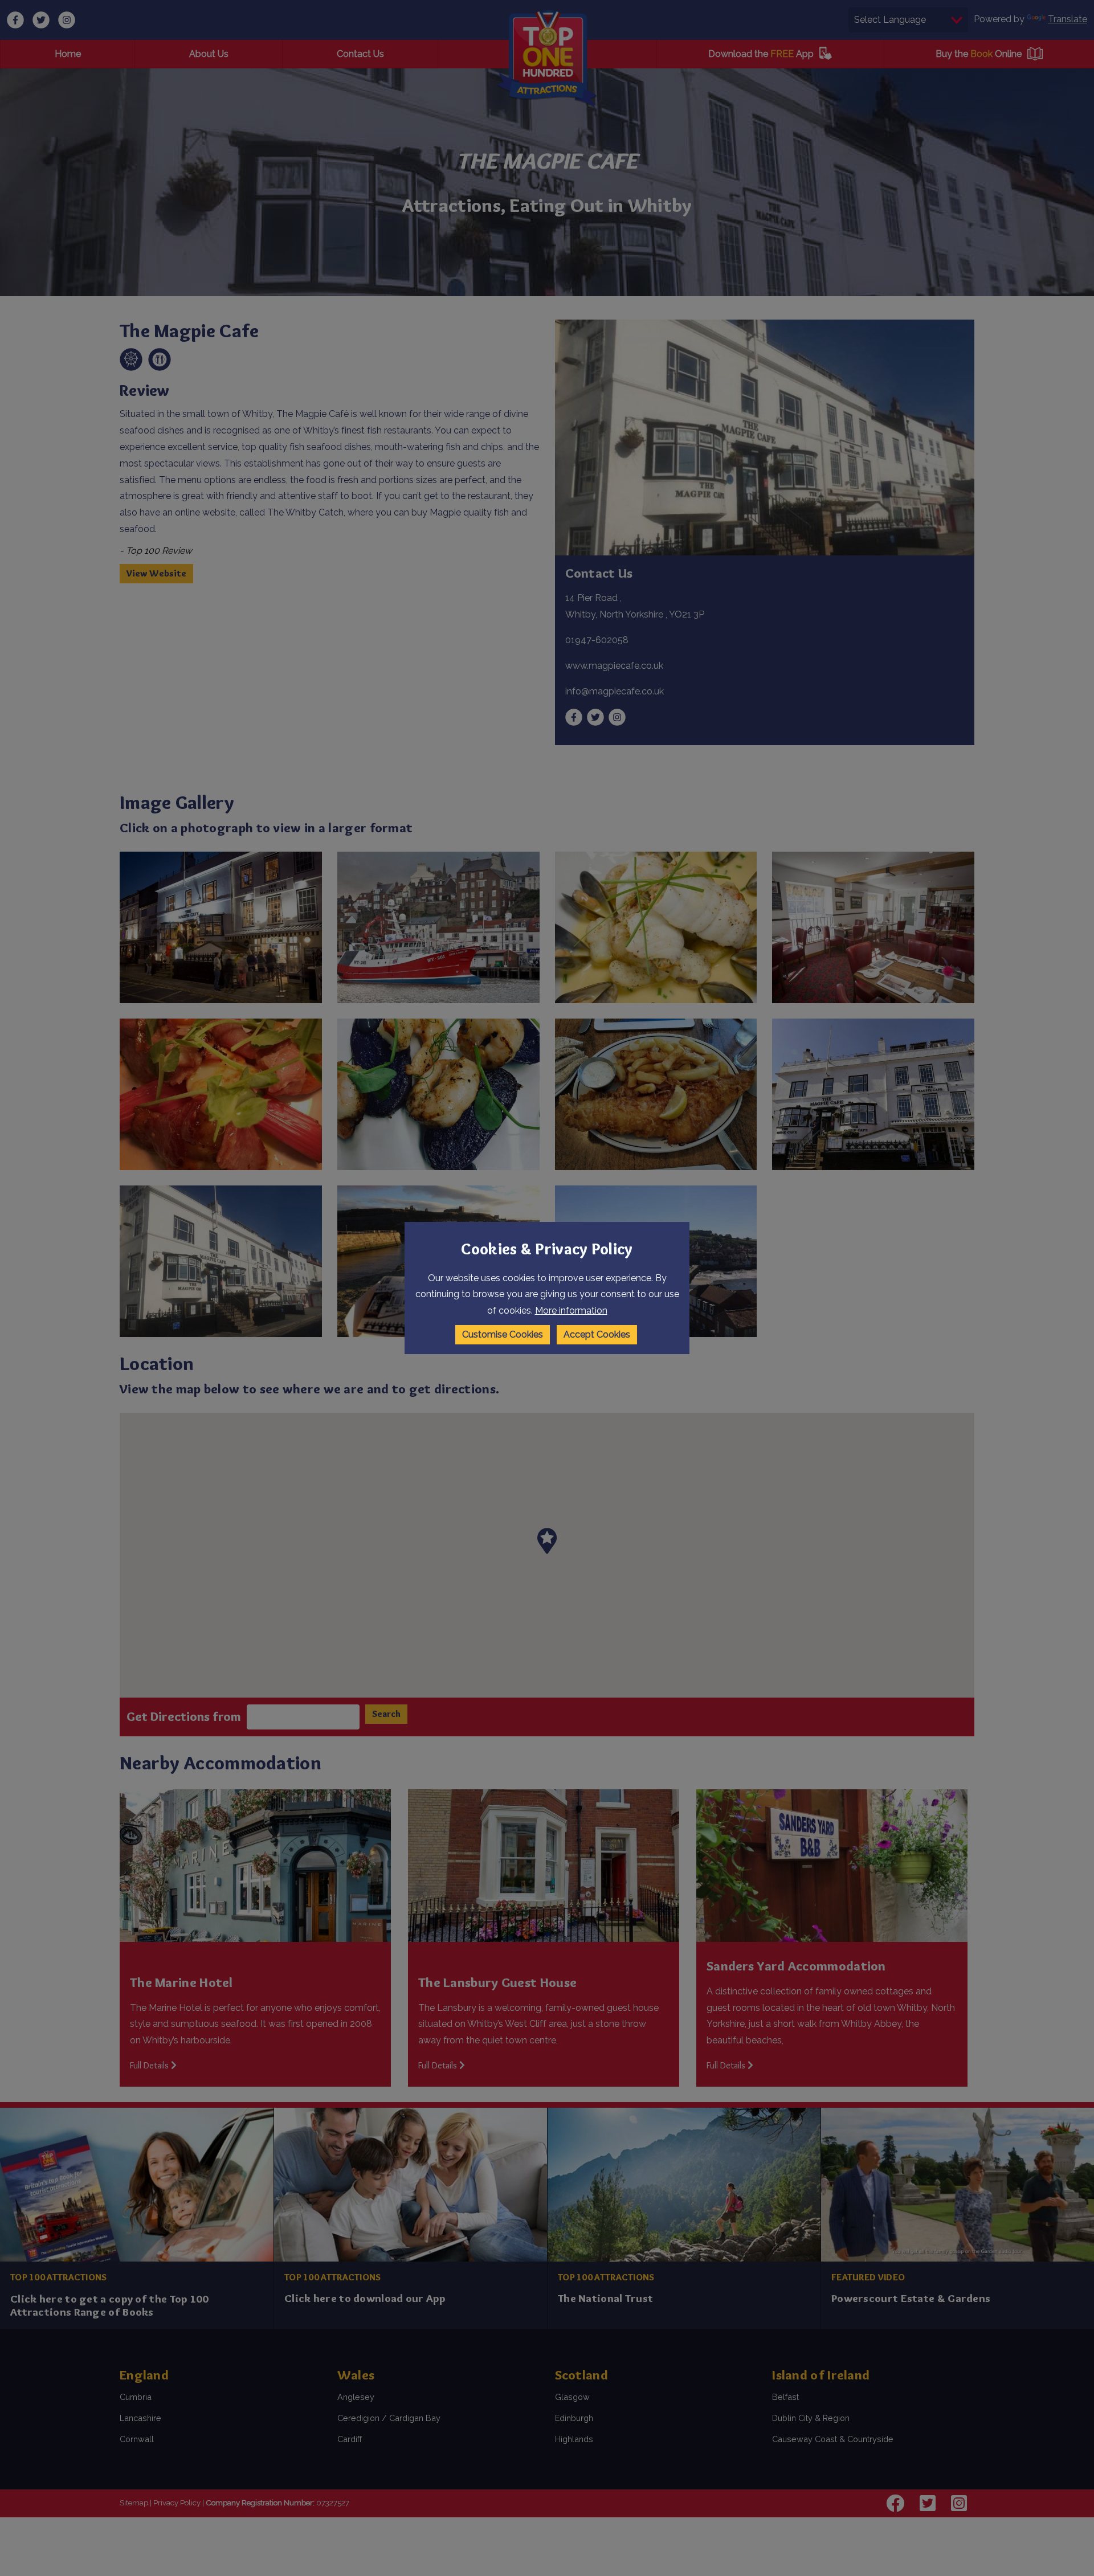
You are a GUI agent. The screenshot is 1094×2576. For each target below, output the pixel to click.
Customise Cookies (503, 1334)
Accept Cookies (597, 1334)
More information (571, 1311)
